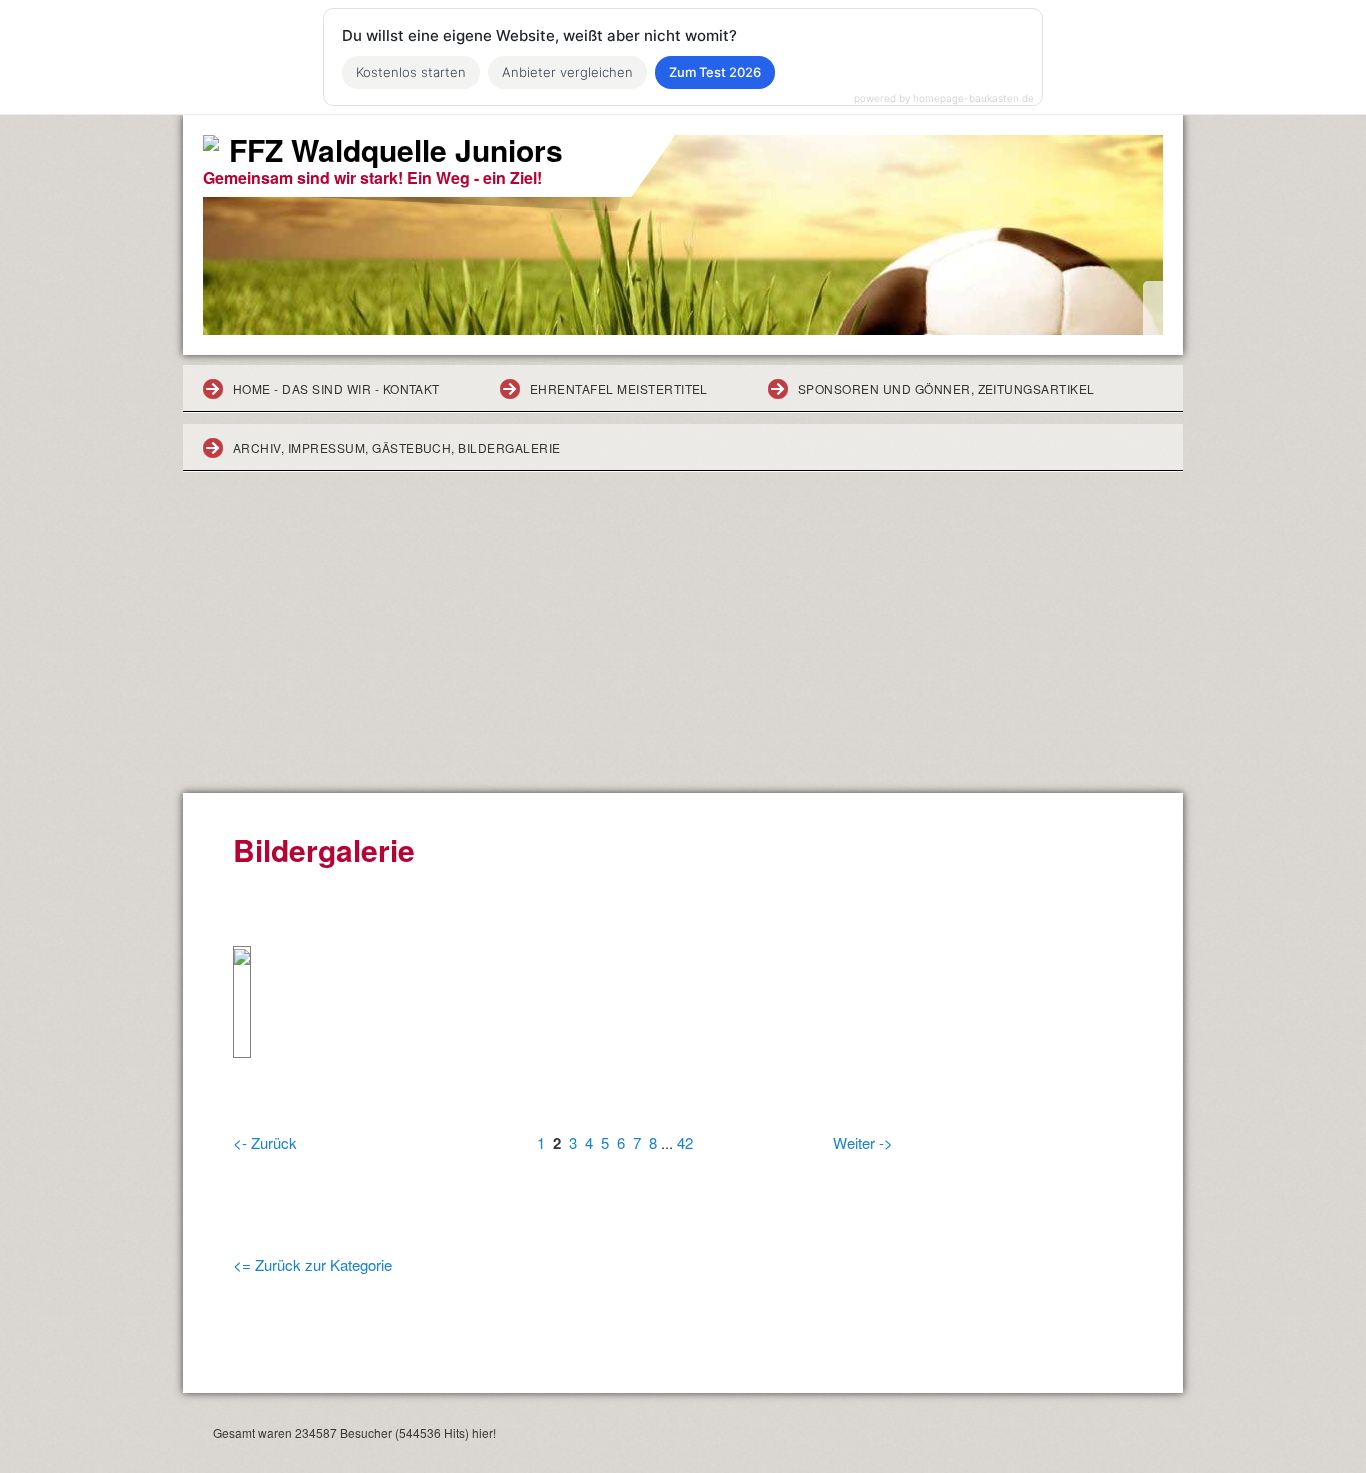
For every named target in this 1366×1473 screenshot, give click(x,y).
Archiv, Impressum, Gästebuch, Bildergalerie (397, 447)
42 (685, 1142)
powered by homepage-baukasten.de (944, 98)
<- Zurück (265, 1142)
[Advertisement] (683, 643)
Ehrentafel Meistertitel (619, 388)
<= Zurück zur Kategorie (312, 1264)
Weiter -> (863, 1142)
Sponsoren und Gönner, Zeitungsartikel (946, 388)
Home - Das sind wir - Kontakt (336, 388)
